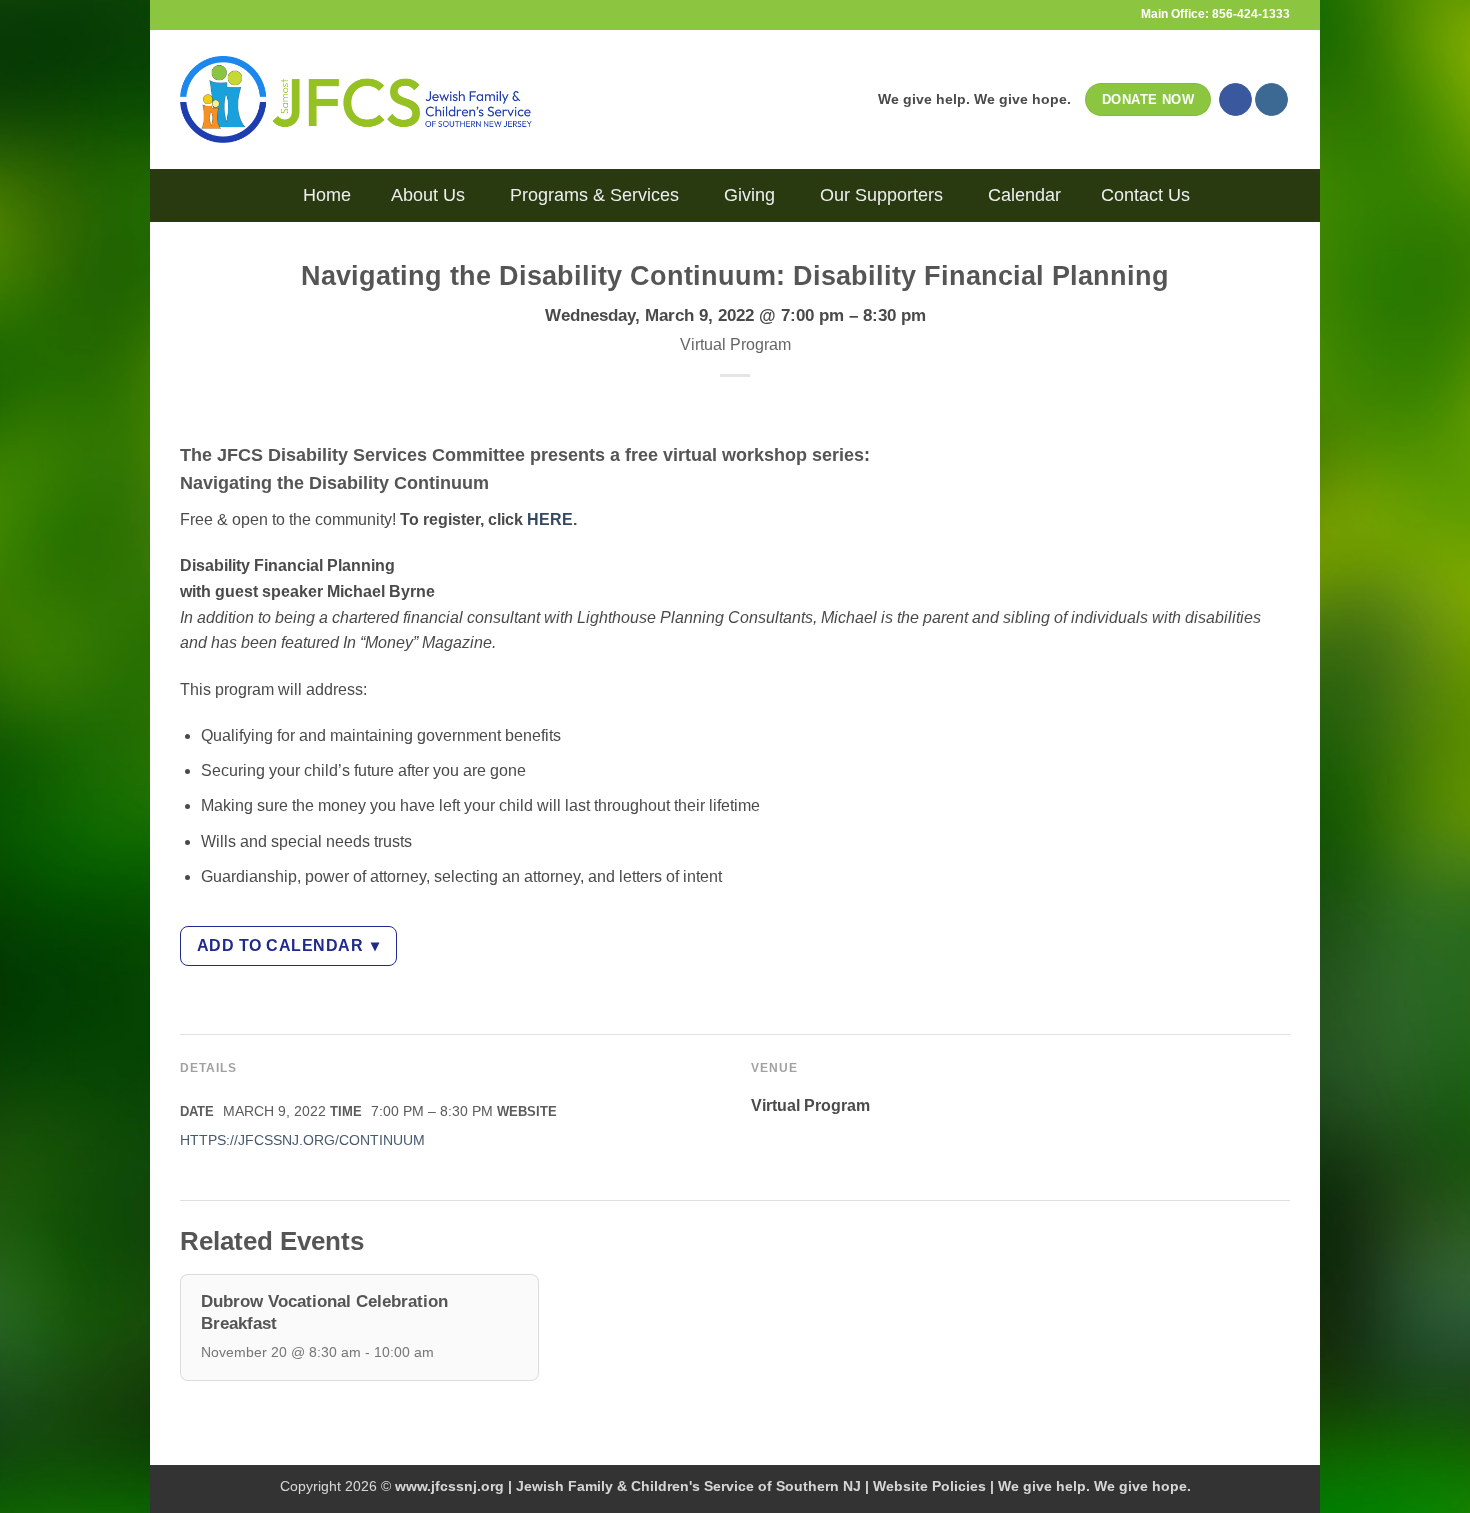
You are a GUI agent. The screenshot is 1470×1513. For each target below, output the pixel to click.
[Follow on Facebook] (1235, 100)
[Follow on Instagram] (1271, 100)
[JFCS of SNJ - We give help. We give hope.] (356, 99)
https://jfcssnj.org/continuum (302, 1140)
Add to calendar (288, 945)
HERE (550, 519)
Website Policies (929, 1486)
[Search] (267, 195)
